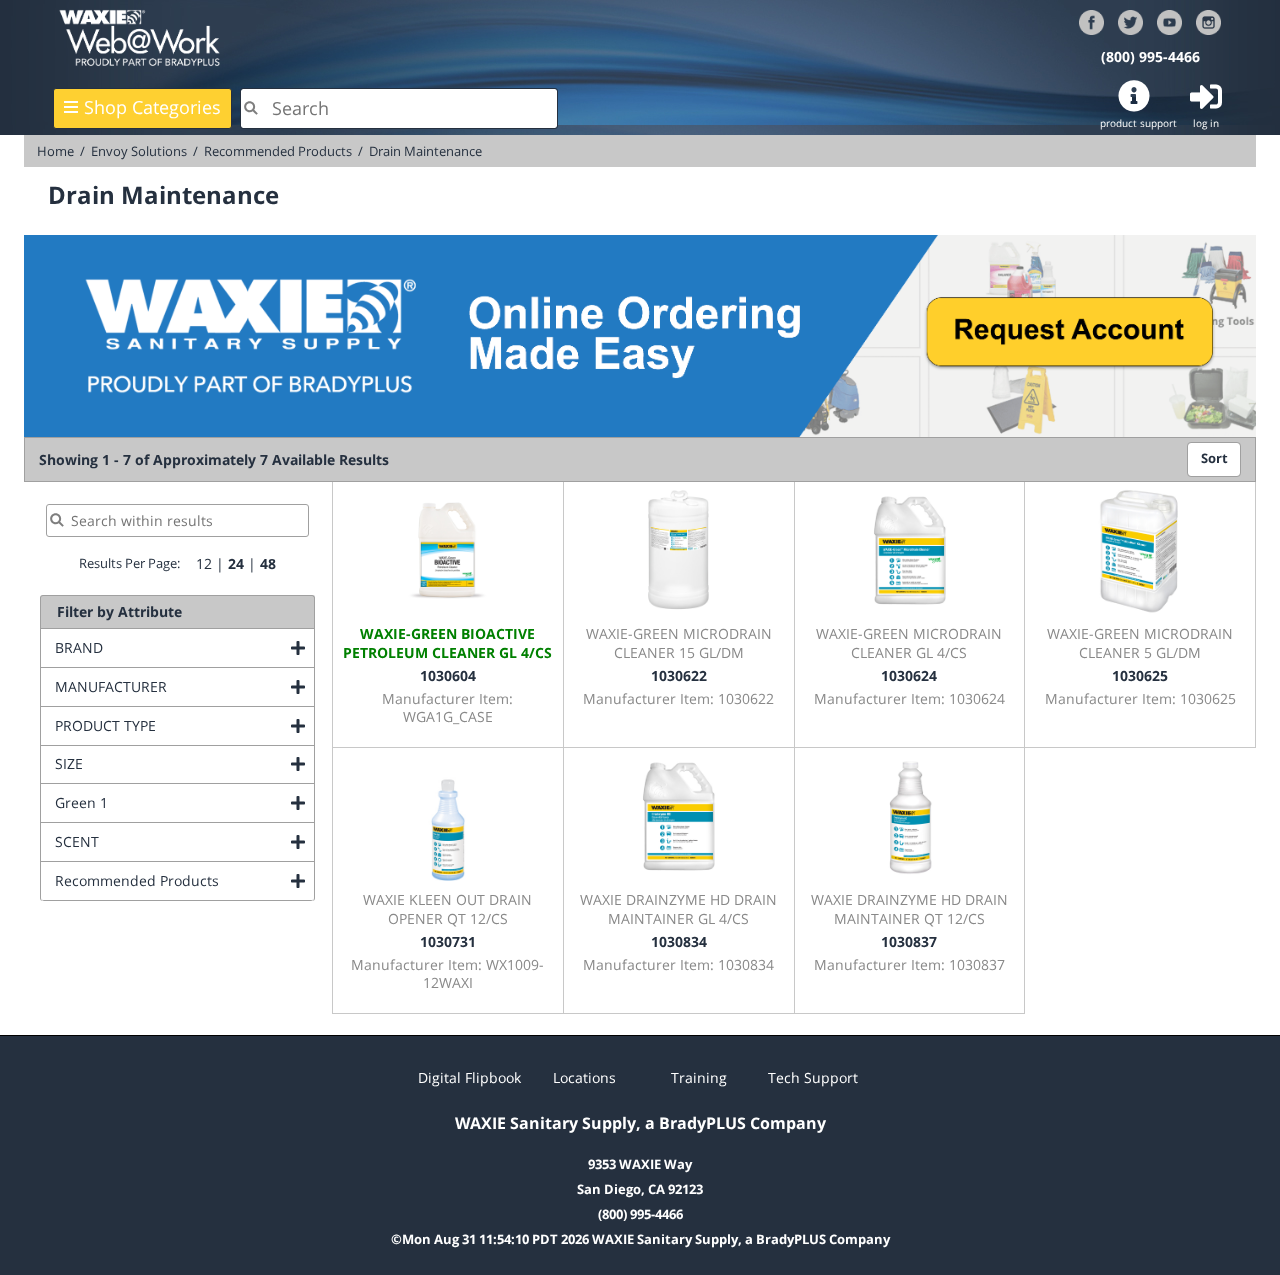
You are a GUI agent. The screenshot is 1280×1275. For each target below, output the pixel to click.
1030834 (679, 941)
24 (236, 563)
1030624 (909, 675)
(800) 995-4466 (1150, 56)
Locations (584, 1077)
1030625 (1140, 675)
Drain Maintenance (425, 151)
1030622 (679, 675)
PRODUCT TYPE (184, 725)
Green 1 (162, 802)
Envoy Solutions (139, 151)
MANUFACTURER (184, 686)
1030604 (448, 675)
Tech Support (813, 1077)
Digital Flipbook (469, 1077)
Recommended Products (278, 151)
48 (268, 563)
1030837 (909, 941)
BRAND (160, 647)
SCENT (158, 841)
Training (699, 1077)
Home (55, 151)
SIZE (150, 763)
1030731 (448, 941)
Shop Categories (152, 107)
